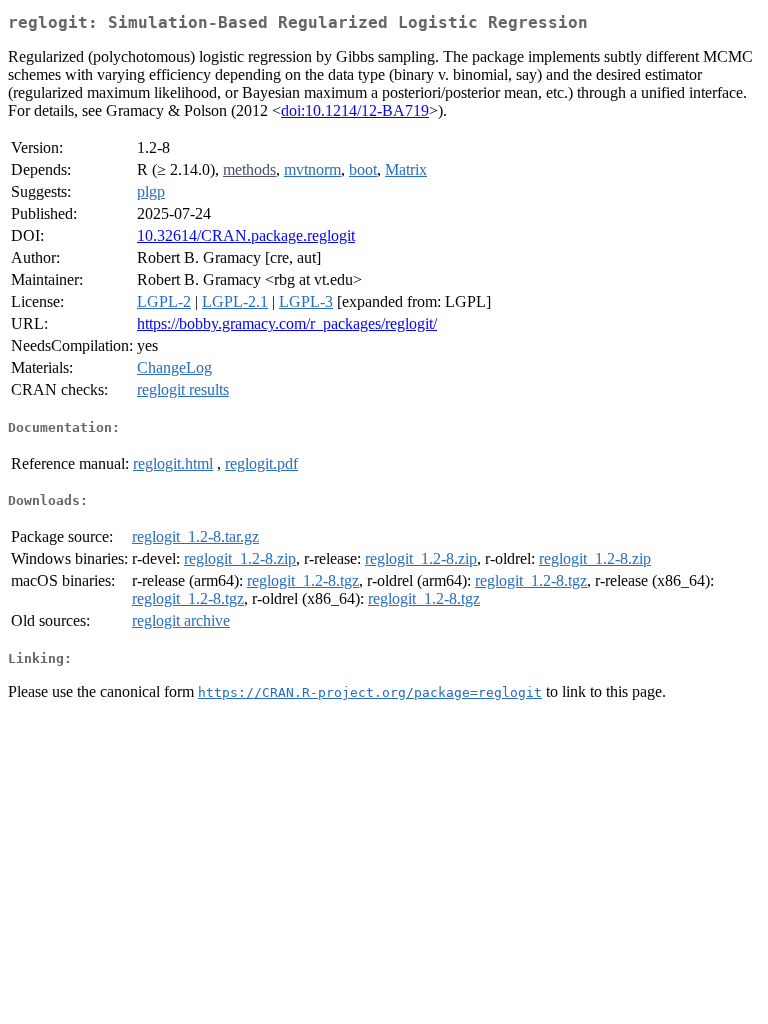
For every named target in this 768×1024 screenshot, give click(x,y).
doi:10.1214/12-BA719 (355, 110)
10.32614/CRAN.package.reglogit (246, 235)
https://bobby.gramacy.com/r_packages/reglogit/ (287, 323)
